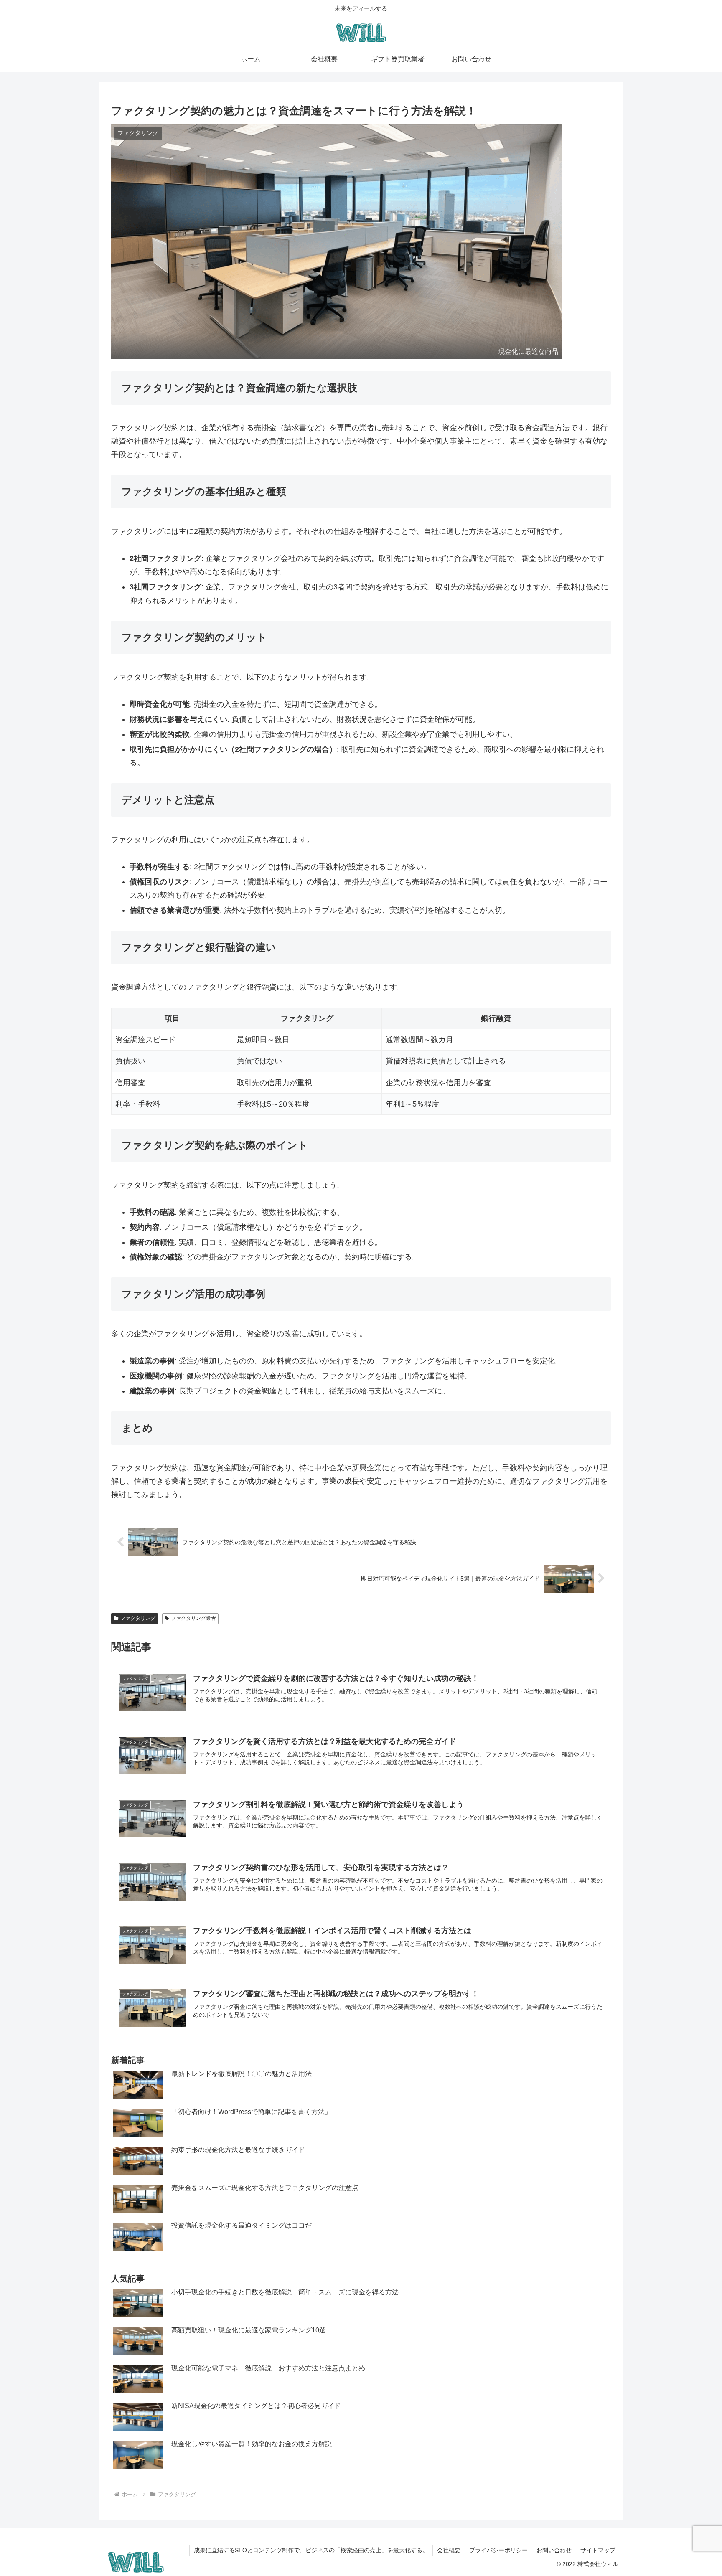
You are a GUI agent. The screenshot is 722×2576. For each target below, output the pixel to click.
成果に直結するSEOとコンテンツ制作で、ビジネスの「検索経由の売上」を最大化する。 (311, 2550)
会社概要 (449, 2550)
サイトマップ (598, 2550)
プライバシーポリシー (498, 2550)
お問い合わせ (554, 2550)
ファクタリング (138, 1618)
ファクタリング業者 (193, 1618)
